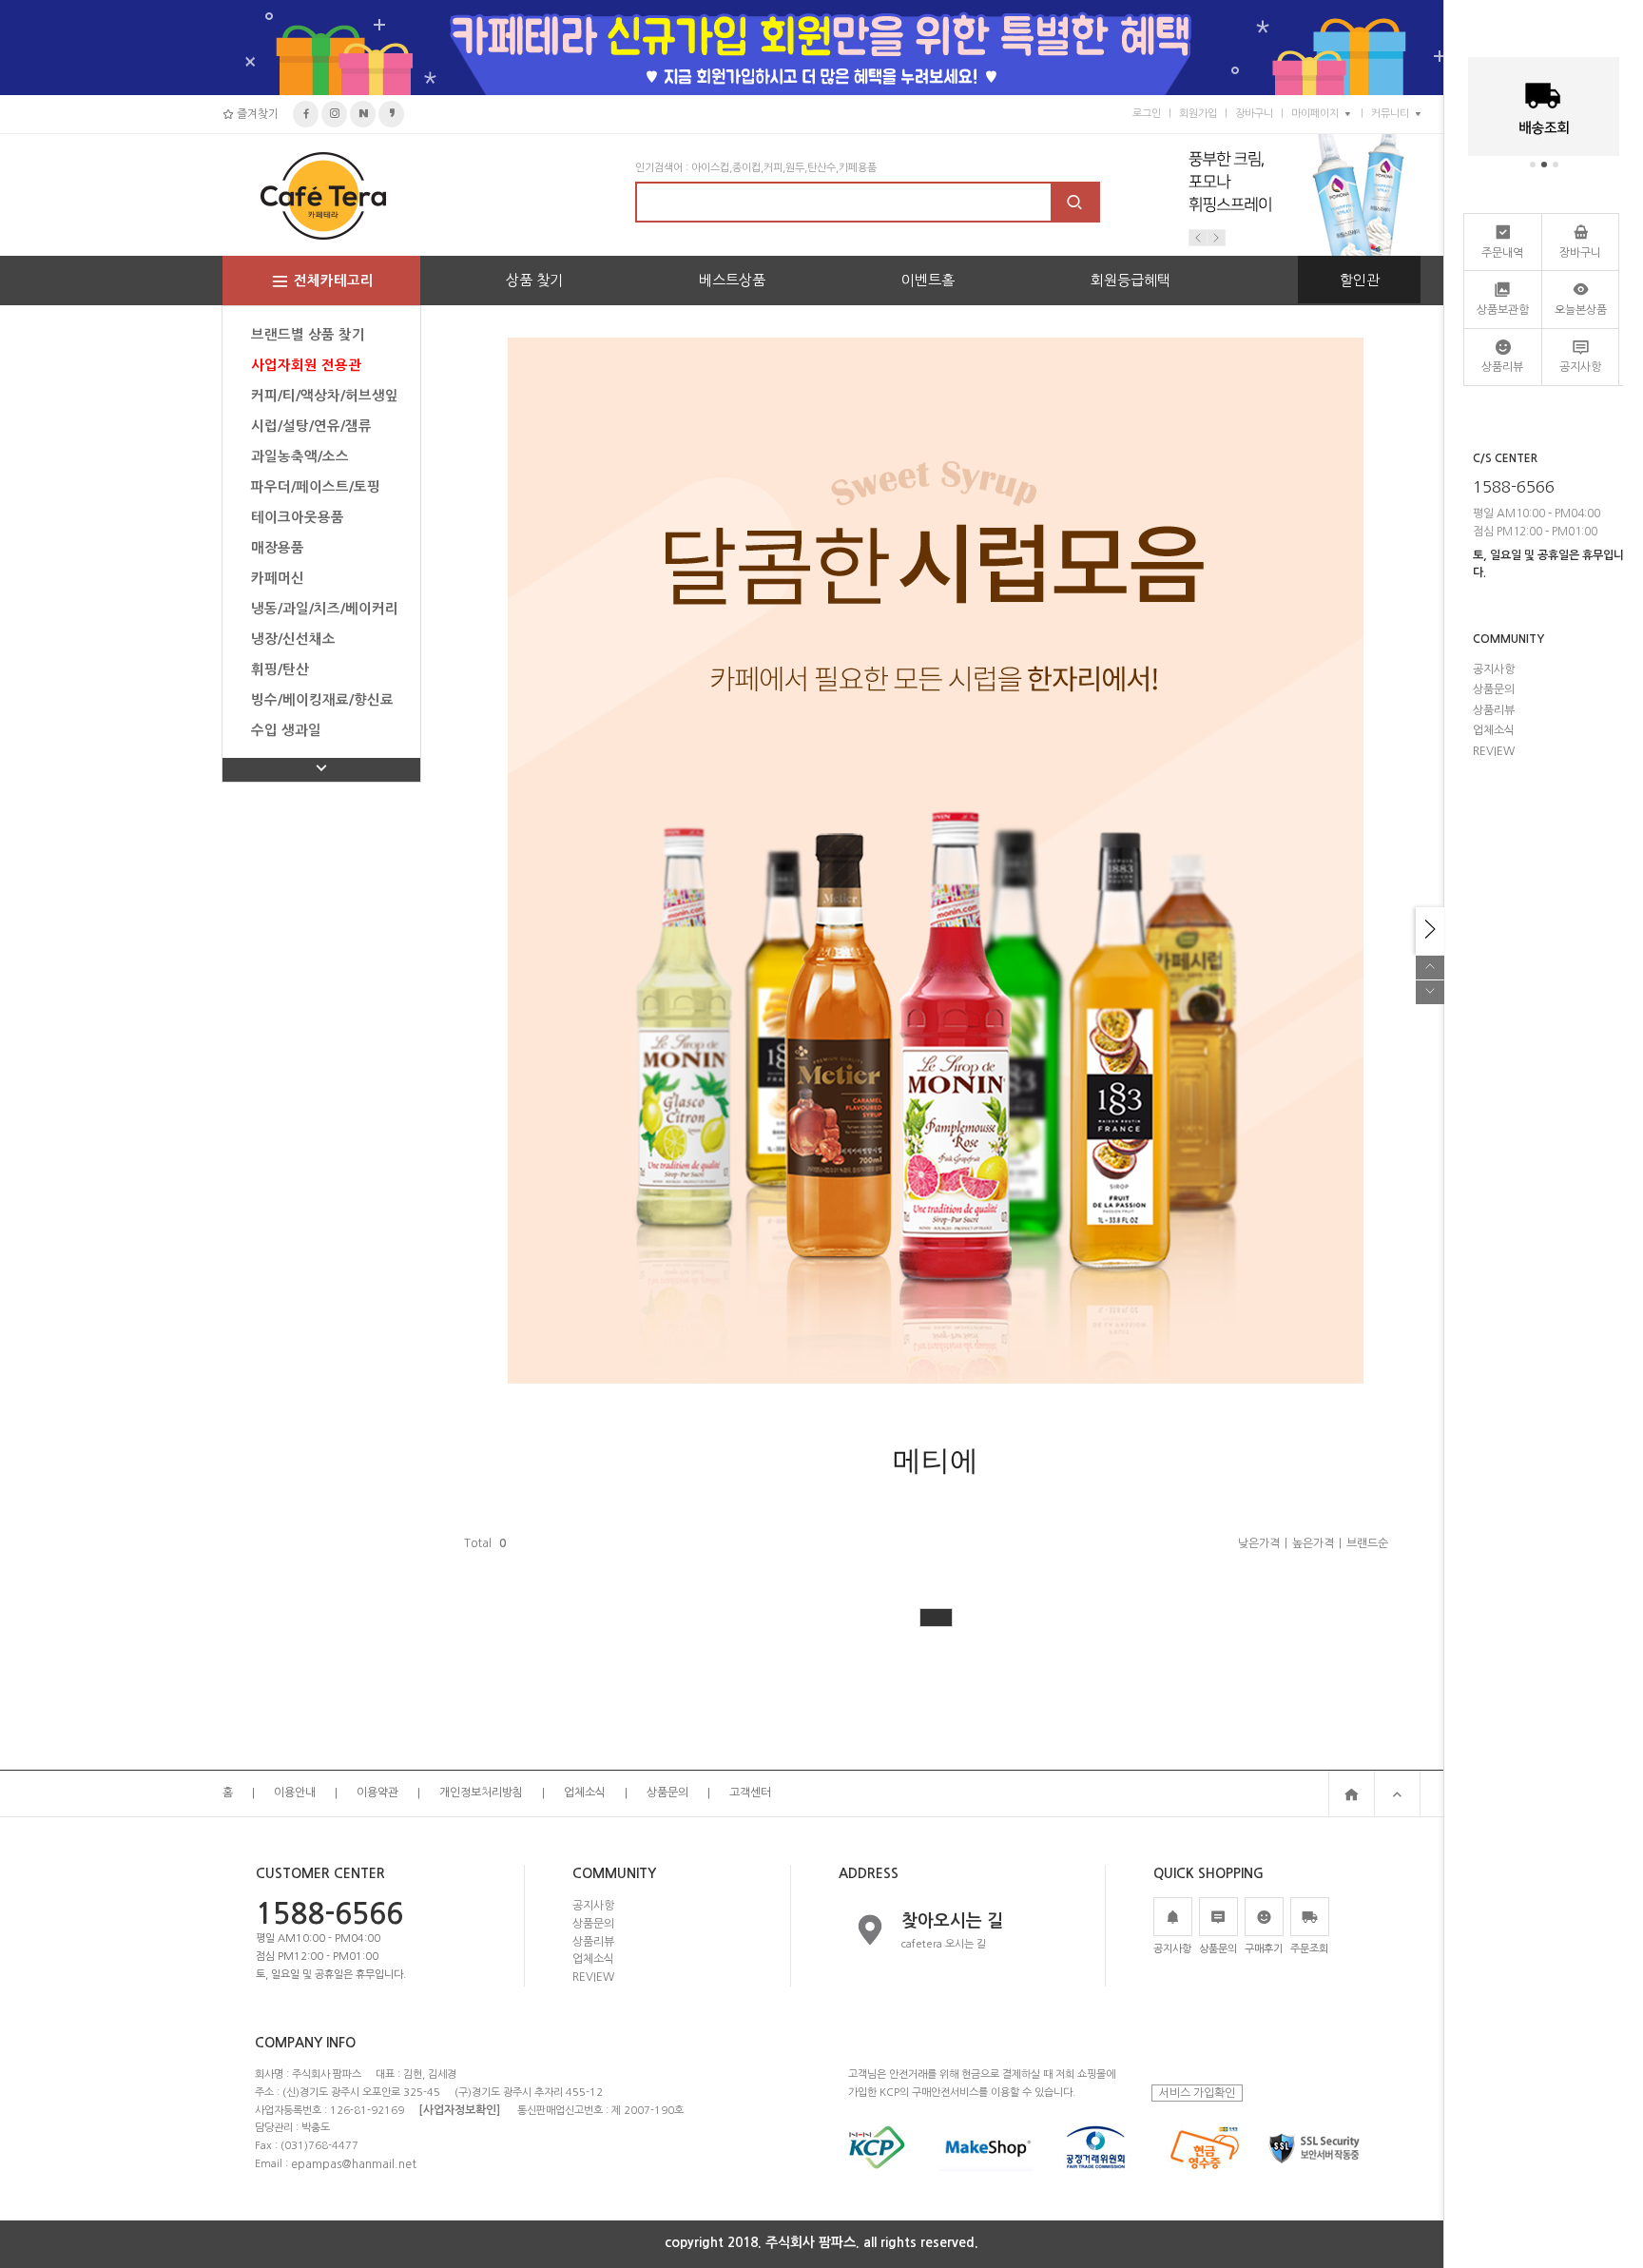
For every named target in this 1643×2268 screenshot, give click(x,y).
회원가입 (1198, 114)
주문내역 (1502, 253)
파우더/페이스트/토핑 (316, 487)
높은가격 (1313, 1543)
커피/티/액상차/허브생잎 (325, 396)
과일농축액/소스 (300, 456)
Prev (1198, 238)
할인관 (1360, 280)
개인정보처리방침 (481, 1793)
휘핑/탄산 (280, 669)
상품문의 (667, 1793)
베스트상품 (732, 280)
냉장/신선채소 (293, 639)
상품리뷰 (593, 1941)
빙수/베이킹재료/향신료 (322, 700)
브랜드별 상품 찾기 (308, 335)
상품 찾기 (534, 280)
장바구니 (1254, 114)
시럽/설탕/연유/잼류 (311, 426)
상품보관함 (1503, 310)
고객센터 (750, 1793)
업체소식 (585, 1793)
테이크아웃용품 (298, 517)
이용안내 (295, 1793)
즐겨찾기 (256, 114)
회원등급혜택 (1131, 280)
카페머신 (278, 578)
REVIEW (593, 1977)
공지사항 (593, 1906)
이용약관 (377, 1793)
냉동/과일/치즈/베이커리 (325, 609)
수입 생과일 (286, 730)
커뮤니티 (1390, 114)
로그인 (1147, 114)
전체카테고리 (334, 281)
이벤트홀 (928, 280)
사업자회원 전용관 (306, 365)
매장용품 (278, 548)
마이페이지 (1315, 114)
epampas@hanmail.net (354, 2163)
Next (1216, 238)
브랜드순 (1367, 1543)
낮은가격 (1259, 1543)
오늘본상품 (1581, 310)
